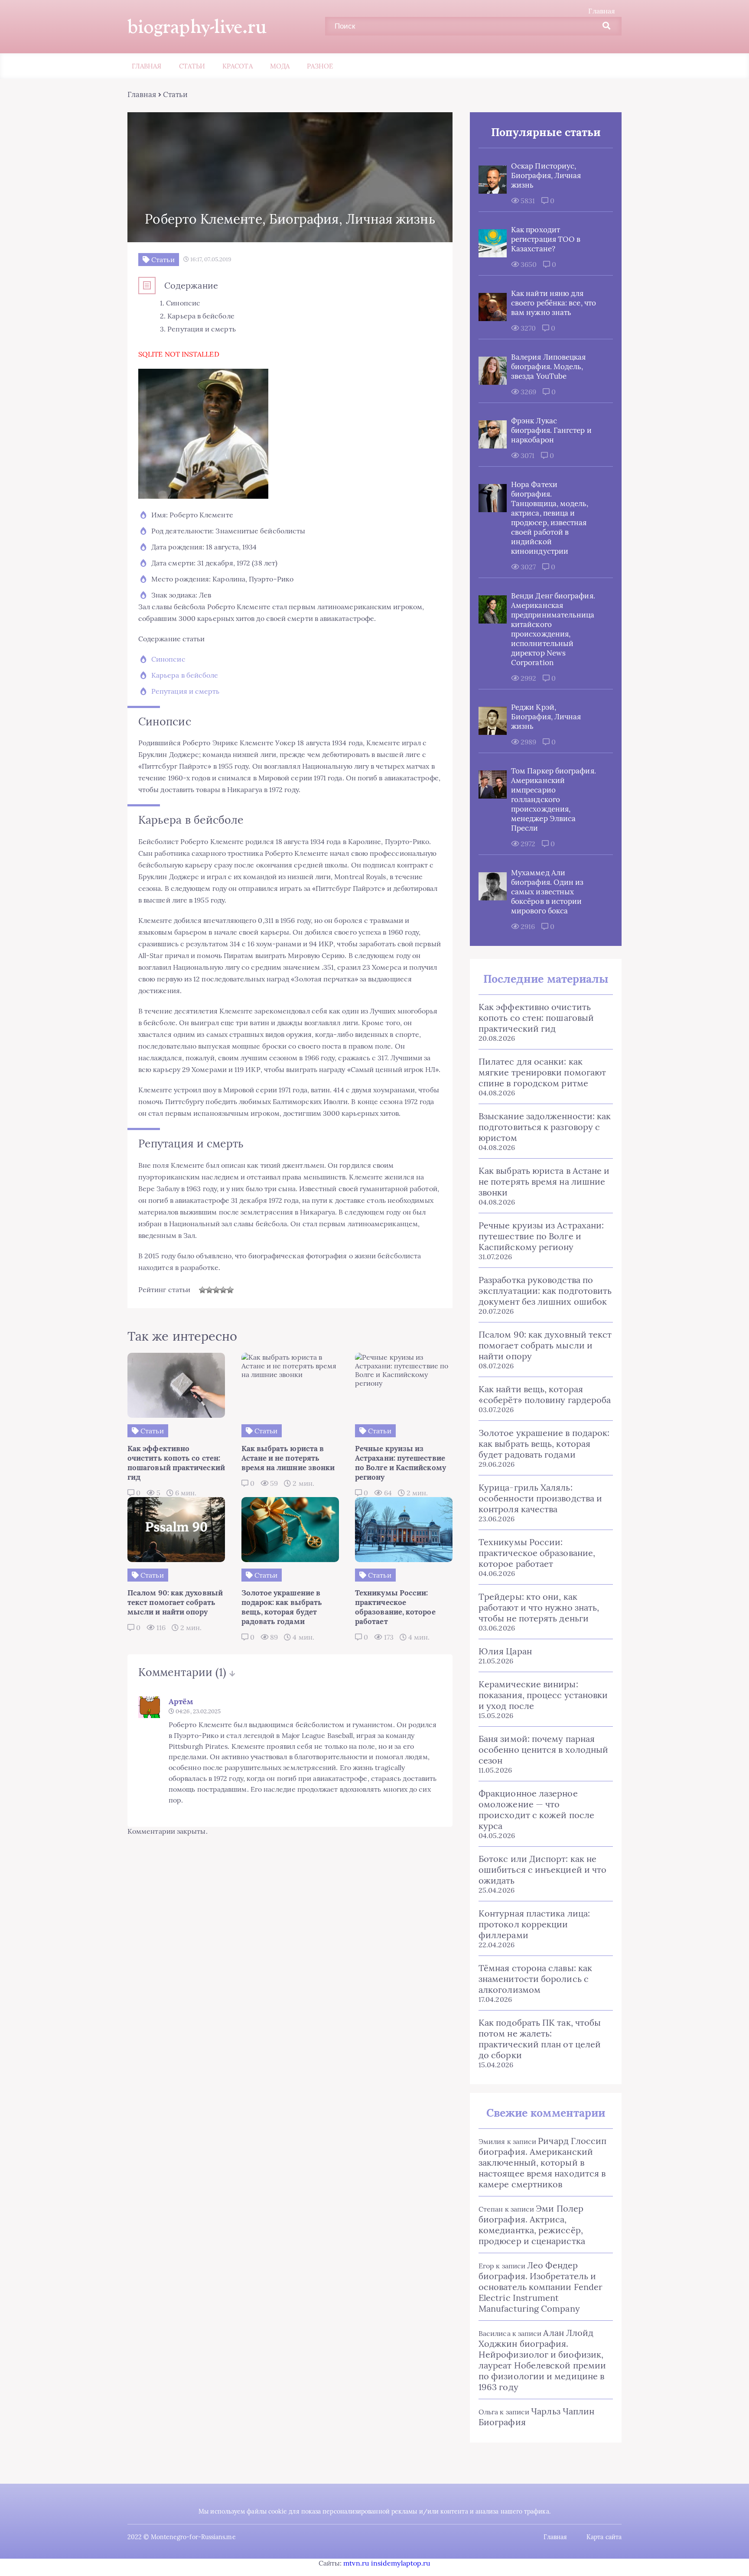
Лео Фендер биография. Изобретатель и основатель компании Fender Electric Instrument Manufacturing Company (541, 2287)
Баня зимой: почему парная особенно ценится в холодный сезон (543, 1749)
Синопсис (168, 659)
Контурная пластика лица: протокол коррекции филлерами (534, 1924)
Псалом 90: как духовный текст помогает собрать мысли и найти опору (545, 1345)
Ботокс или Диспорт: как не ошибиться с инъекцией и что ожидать (542, 1869)
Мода (280, 66)
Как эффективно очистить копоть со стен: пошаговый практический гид (536, 1018)
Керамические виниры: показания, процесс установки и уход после (543, 1695)
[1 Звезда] (202, 1290)
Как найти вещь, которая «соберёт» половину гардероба (545, 1394)
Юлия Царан (505, 1651)
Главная (602, 11)
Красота (238, 66)
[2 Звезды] (209, 1290)
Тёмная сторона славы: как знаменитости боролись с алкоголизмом (535, 1979)
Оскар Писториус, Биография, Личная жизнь (546, 175)
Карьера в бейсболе (185, 675)
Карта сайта (604, 2537)
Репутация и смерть (185, 691)
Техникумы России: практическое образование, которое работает (537, 1553)
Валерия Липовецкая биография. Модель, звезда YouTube (548, 367)
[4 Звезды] (223, 1290)
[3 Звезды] (216, 1290)
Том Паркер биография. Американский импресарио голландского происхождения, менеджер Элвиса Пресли (554, 799)
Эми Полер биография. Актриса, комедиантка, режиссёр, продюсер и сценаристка (532, 2225)
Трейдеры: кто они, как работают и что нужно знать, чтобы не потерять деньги (539, 1607)
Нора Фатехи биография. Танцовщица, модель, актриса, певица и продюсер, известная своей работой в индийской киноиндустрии (550, 518)
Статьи (192, 66)
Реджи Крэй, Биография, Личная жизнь (546, 717)
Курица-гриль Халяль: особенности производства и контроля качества (540, 1498)
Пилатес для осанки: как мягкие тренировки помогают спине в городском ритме (542, 1072)
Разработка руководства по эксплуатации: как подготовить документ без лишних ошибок (545, 1291)
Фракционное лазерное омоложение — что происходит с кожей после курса (536, 1809)
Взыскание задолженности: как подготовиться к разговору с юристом (545, 1127)
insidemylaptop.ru (401, 2563)
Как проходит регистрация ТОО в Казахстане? (546, 239)
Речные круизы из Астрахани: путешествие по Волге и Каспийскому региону (541, 1236)
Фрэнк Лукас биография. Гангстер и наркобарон (551, 430)
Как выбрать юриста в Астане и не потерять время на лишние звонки (544, 1181)
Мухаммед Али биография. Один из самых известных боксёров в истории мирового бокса (547, 892)
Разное (320, 66)
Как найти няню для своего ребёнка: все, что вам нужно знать (554, 303)
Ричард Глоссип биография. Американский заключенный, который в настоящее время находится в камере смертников (542, 2162)
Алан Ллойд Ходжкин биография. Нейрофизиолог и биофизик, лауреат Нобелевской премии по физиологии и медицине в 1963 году (542, 2360)
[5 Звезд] (230, 1290)
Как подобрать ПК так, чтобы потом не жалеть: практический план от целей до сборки (540, 2039)
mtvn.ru (356, 2563)
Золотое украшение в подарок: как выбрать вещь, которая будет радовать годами (544, 1444)
